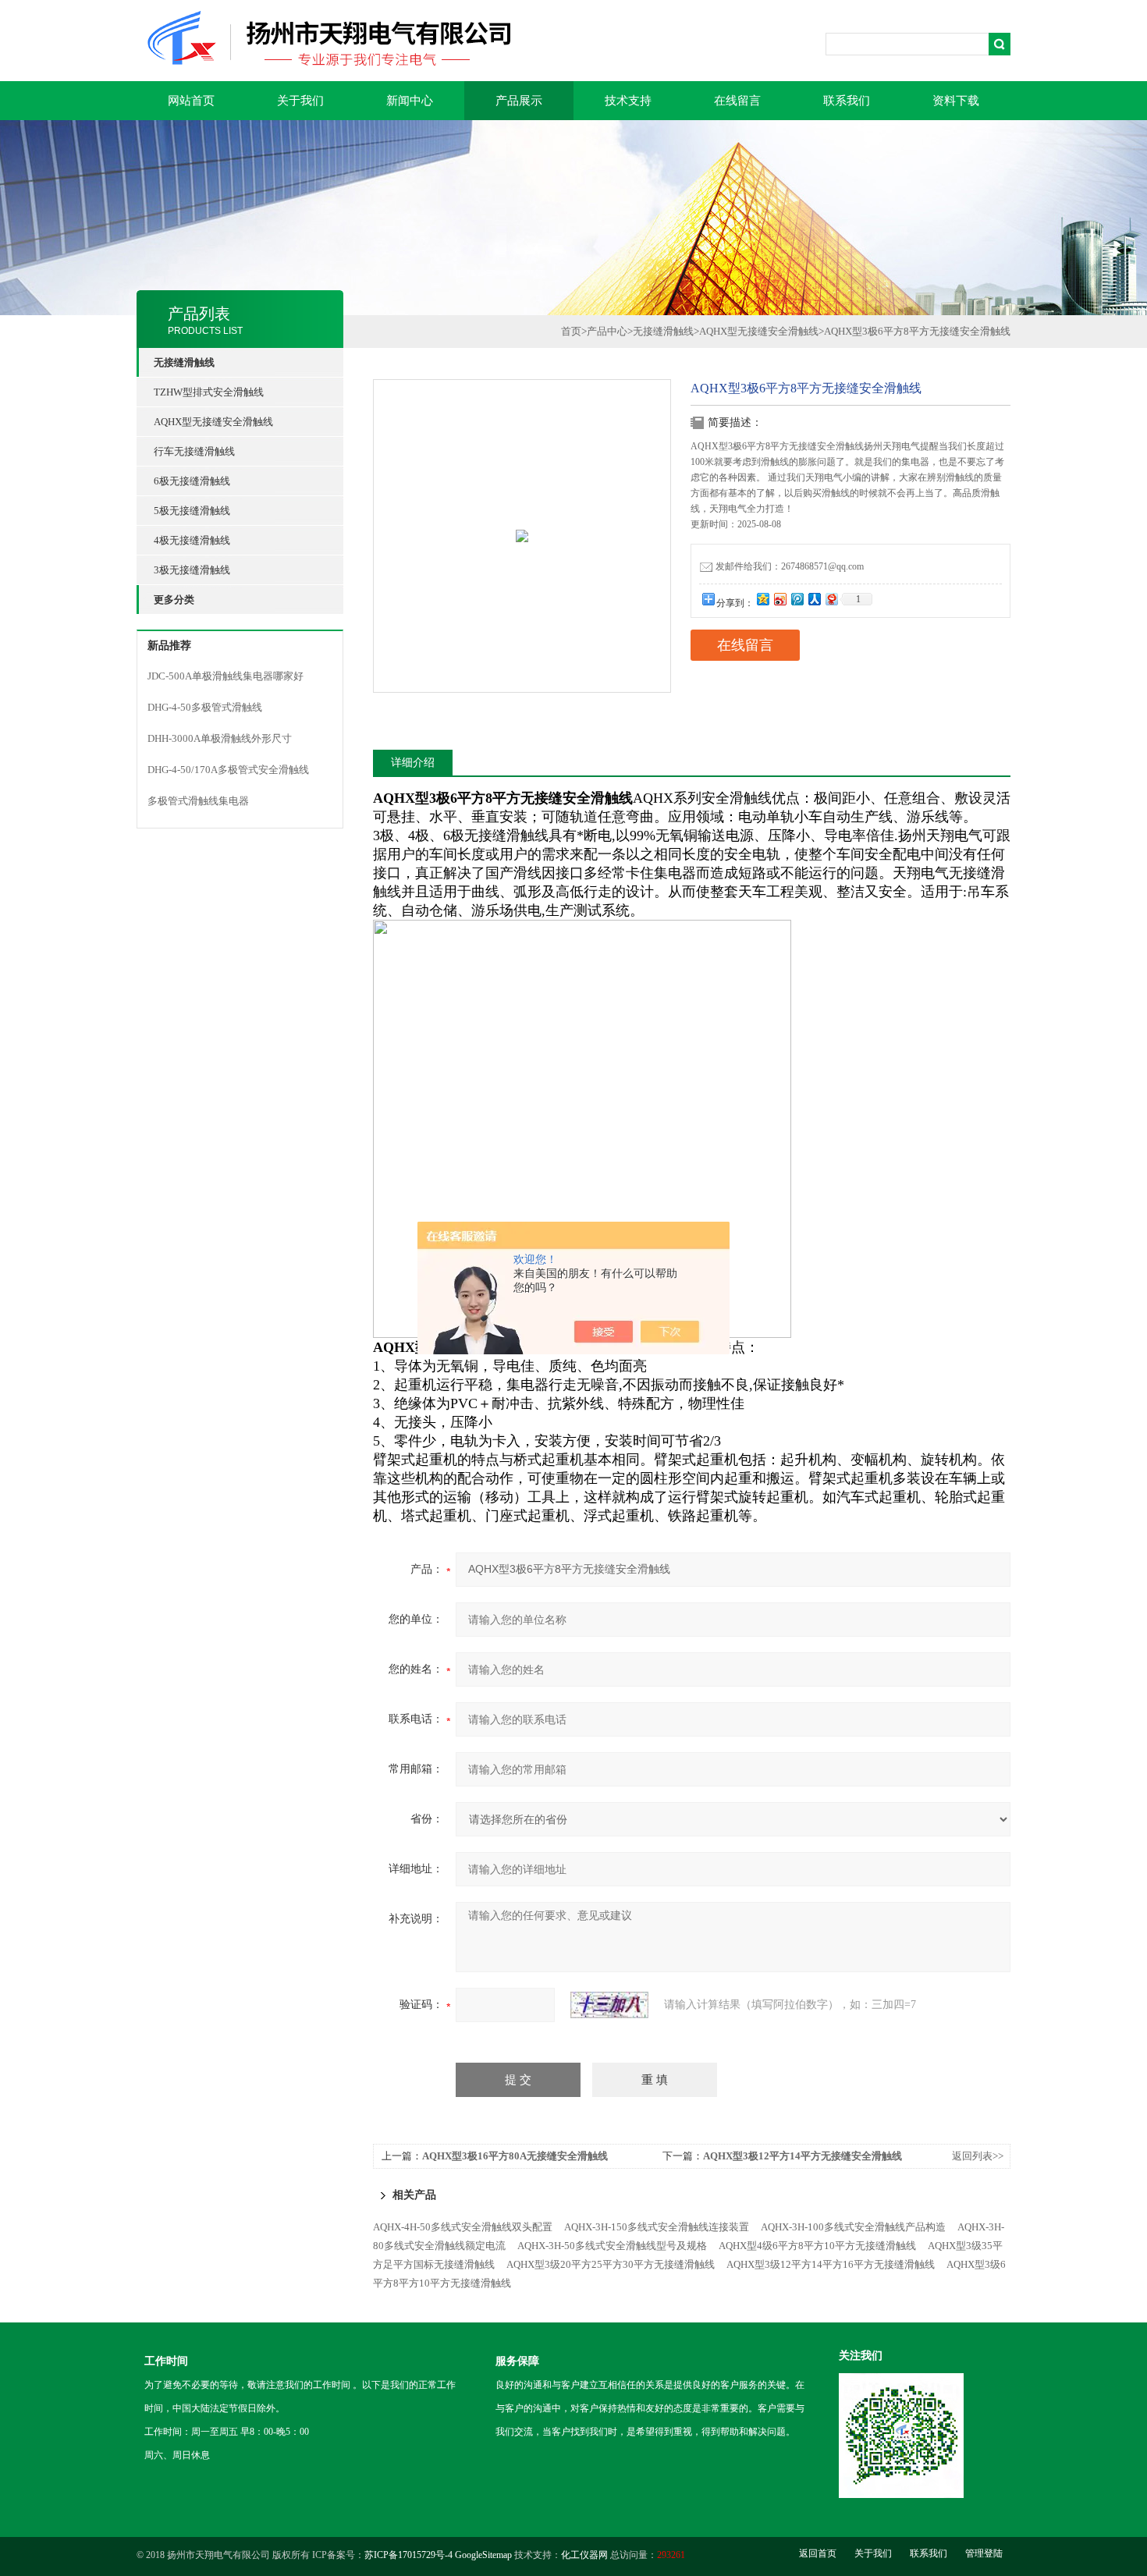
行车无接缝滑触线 (194, 451)
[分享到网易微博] (831, 599)
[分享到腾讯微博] (797, 599)
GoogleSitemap (483, 2555)
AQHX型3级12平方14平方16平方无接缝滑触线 (831, 2264)
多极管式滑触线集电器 (198, 801)
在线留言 (737, 101)
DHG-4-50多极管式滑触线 (205, 707)
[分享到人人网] (814, 599)
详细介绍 (413, 763)
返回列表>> (978, 2156)
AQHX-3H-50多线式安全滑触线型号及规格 (612, 2246)
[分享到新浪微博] (779, 599)
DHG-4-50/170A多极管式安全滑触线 (228, 770)
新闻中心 (410, 101)
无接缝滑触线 (663, 331)
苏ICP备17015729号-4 (408, 2555)
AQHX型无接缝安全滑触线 (213, 422)
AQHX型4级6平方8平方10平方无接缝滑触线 (817, 2246)
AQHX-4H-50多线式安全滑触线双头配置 (463, 2227)
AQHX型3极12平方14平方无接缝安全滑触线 (803, 2156)
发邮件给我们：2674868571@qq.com (790, 566)
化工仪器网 (584, 2555)
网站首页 (191, 101)
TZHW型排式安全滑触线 (209, 392)
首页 (571, 331)
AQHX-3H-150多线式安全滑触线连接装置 (657, 2227)
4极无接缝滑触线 (192, 540)
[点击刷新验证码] (609, 2005)
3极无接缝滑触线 (192, 570)
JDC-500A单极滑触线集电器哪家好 (225, 676)
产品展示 (519, 101)
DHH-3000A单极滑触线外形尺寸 (220, 738)
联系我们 (847, 101)
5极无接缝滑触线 (192, 511)
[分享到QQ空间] (762, 599)
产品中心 (607, 331)
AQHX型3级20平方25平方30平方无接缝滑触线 (611, 2264)
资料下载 (956, 101)
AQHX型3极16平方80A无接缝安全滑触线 (515, 2156)
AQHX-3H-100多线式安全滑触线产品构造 (853, 2227)
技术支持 (628, 101)
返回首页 (818, 2553)
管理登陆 (984, 2553)
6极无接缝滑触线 (192, 481)
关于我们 (300, 101)
